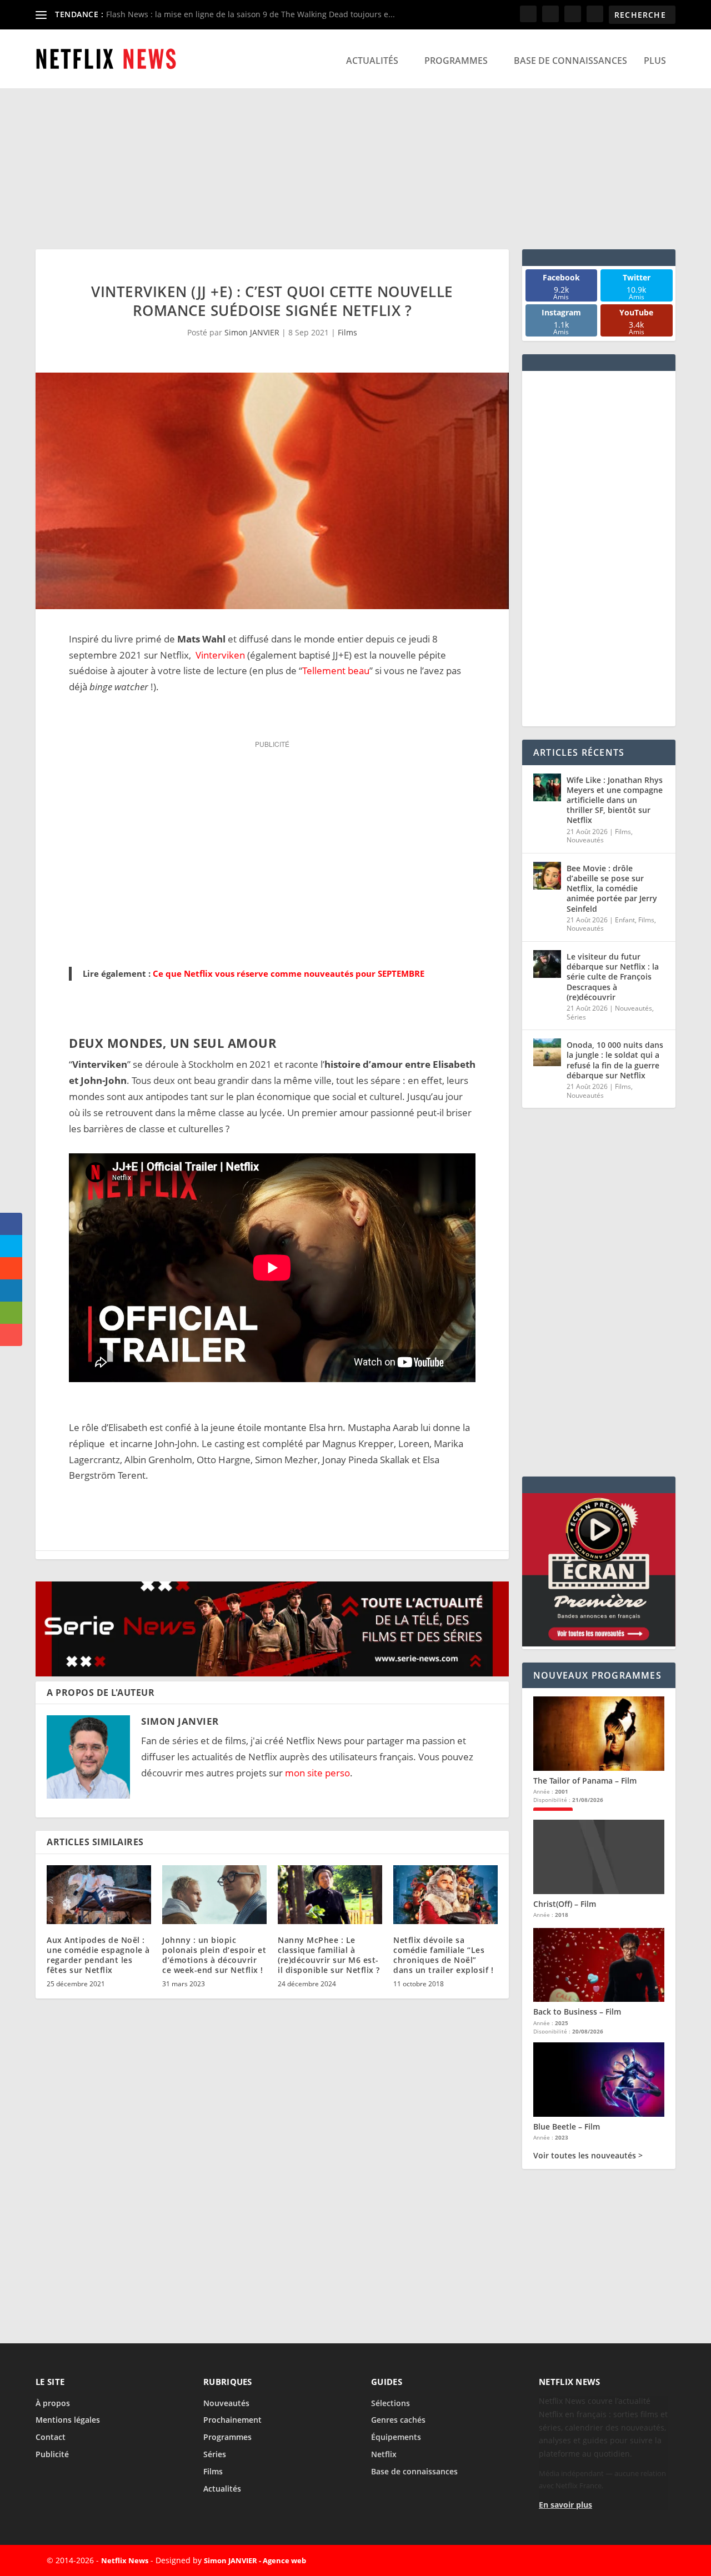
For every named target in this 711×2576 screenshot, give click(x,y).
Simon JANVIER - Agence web (255, 2560)
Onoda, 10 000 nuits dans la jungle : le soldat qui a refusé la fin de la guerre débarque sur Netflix (615, 1060)
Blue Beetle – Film (567, 2126)
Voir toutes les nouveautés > (588, 2156)
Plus (655, 61)
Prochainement (232, 2420)
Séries (576, 1017)
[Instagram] (629, 2560)
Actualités (372, 61)
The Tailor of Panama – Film (585, 1781)
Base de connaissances (570, 61)
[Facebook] (578, 2560)
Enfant (625, 920)
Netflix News (125, 2560)
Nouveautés (585, 840)
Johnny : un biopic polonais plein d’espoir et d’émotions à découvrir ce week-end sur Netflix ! (214, 1955)
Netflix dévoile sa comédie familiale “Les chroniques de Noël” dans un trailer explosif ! (443, 1955)
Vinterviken (220, 655)
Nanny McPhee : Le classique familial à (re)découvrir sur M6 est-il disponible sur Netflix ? (329, 1955)
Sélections (390, 2403)
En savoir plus (565, 2505)
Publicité (52, 2454)
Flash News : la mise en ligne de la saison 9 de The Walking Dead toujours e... (251, 14)
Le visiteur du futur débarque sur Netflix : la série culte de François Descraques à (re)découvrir (613, 977)
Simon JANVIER (252, 332)
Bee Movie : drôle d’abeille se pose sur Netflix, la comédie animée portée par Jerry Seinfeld (612, 888)
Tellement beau (336, 671)
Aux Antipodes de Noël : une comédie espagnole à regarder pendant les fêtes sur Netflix (98, 1955)
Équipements (396, 2437)
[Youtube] (654, 2560)
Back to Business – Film (577, 2012)
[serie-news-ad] (272, 1673)
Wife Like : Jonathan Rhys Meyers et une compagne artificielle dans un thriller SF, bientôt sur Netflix (615, 800)
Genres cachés (398, 2420)
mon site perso (317, 1773)
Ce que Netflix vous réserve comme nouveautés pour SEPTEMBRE (289, 973)
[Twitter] (603, 2560)
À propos (53, 2403)
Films (347, 332)
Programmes (456, 61)
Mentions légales (68, 2420)
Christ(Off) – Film (565, 1904)
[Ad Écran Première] (599, 1643)
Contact (51, 2437)
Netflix (384, 2454)
